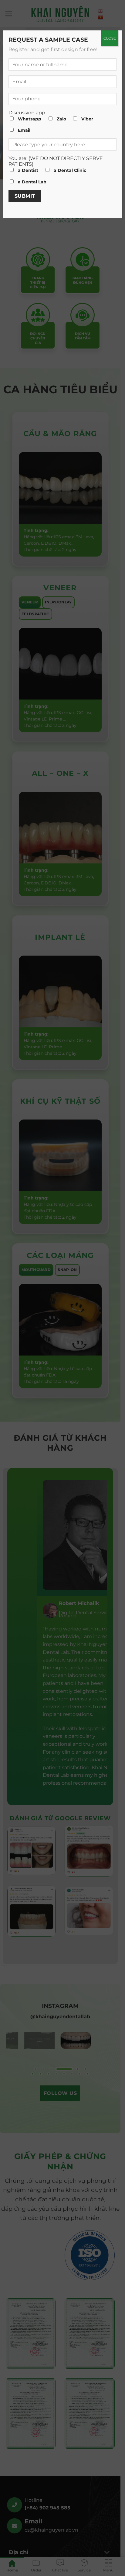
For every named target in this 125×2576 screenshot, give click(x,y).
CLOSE (110, 38)
